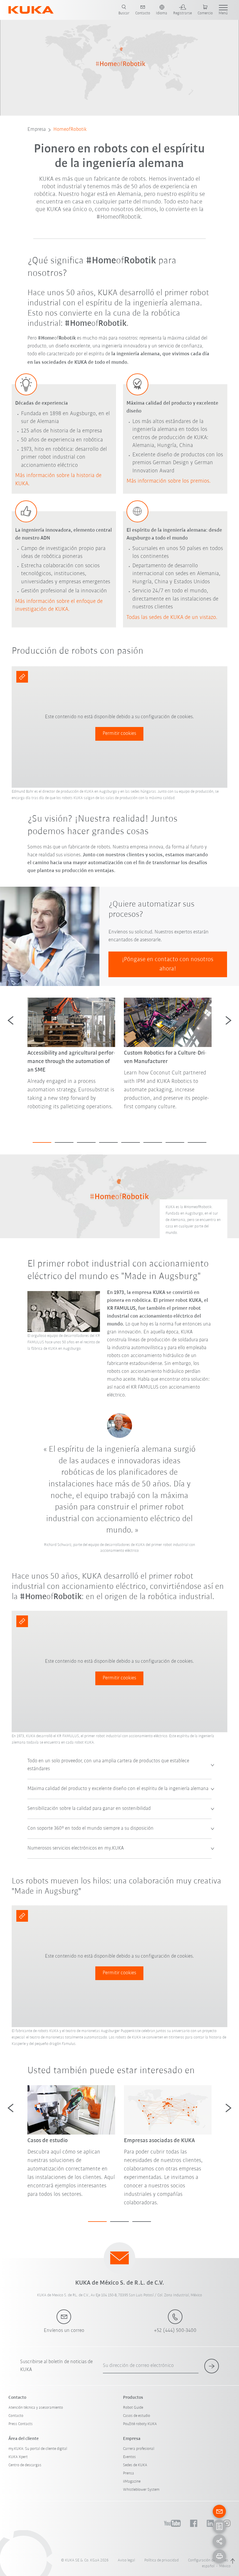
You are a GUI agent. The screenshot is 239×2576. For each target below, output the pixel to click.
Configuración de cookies (208, 2560)
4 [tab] (108, 1142)
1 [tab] (42, 1142)
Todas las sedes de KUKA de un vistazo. (172, 618)
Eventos (129, 2457)
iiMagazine (132, 2482)
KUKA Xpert (18, 2457)
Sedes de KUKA (135, 2465)
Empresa (37, 130)
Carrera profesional (139, 2449)
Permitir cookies (119, 734)
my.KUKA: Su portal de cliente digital (38, 2449)
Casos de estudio (137, 2416)
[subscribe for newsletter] (212, 2366)
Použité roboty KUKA (140, 2424)
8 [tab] (197, 1142)
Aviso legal (126, 2560)
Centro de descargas (25, 2465)
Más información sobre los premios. (169, 481)
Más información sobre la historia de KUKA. (58, 480)
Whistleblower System (141, 2490)
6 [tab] (153, 1142)
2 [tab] (64, 1142)
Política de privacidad (161, 2560)
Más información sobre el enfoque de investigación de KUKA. (59, 606)
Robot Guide (133, 2408)
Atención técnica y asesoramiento (36, 2408)
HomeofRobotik (70, 130)
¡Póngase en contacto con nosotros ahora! (168, 964)
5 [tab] (131, 1142)
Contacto (16, 2416)
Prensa (129, 2473)
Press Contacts (21, 2424)
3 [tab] (86, 1142)
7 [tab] (175, 1142)
